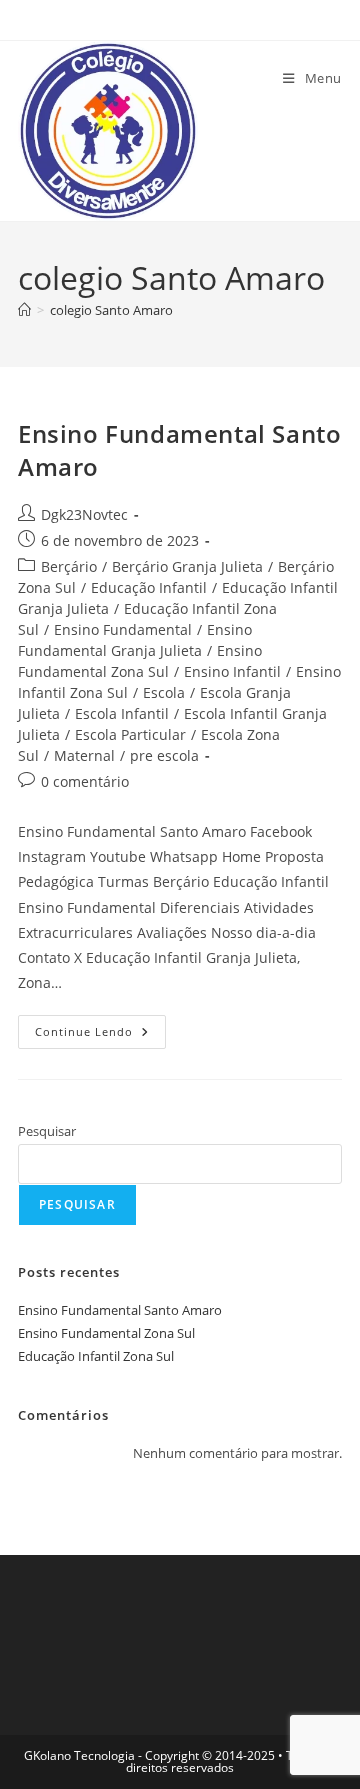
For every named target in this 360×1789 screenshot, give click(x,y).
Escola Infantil (122, 713)
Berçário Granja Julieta (187, 566)
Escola (164, 692)
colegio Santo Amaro (111, 310)
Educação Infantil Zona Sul (96, 1356)
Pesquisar (47, 1131)
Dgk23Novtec (84, 514)
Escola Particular (130, 734)
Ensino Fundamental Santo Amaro (120, 1310)
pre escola (164, 755)
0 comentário (85, 781)
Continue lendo (100, 1035)
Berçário (69, 566)
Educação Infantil (149, 587)
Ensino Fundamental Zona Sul (106, 1333)
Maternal (84, 755)
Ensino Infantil (232, 671)
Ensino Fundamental (123, 629)
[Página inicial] (24, 310)
